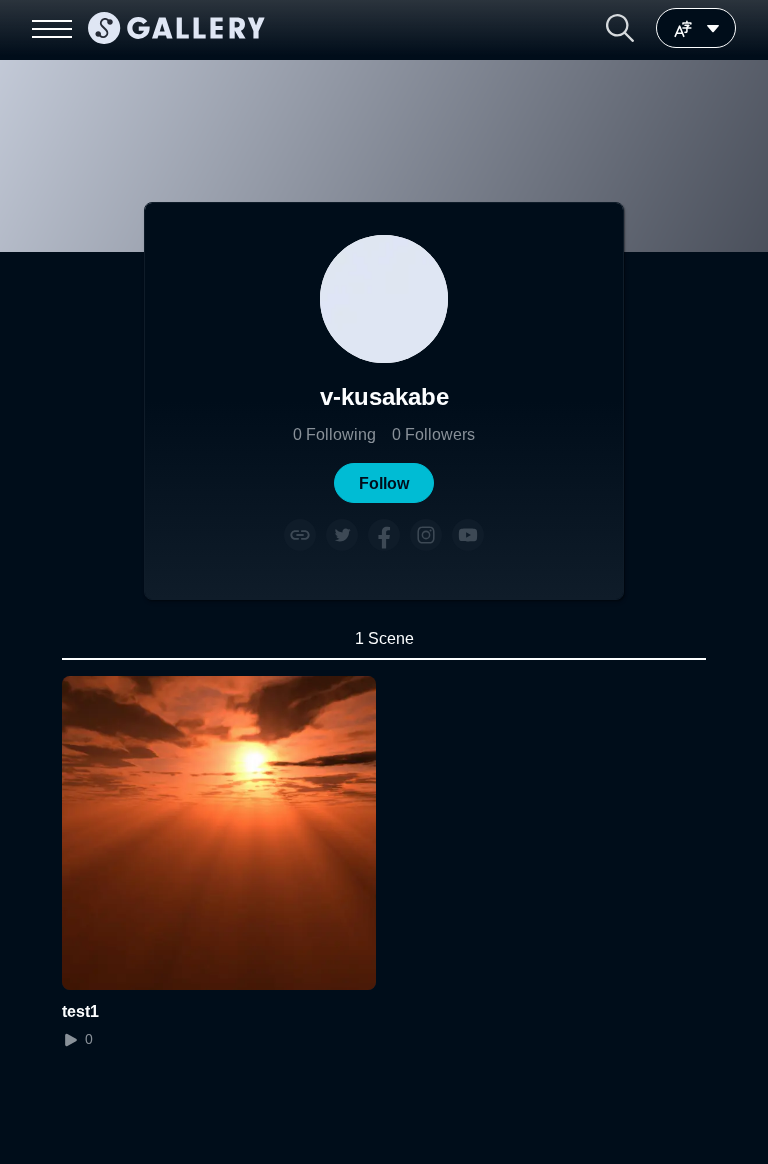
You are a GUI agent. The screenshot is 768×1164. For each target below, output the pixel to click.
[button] (620, 28)
